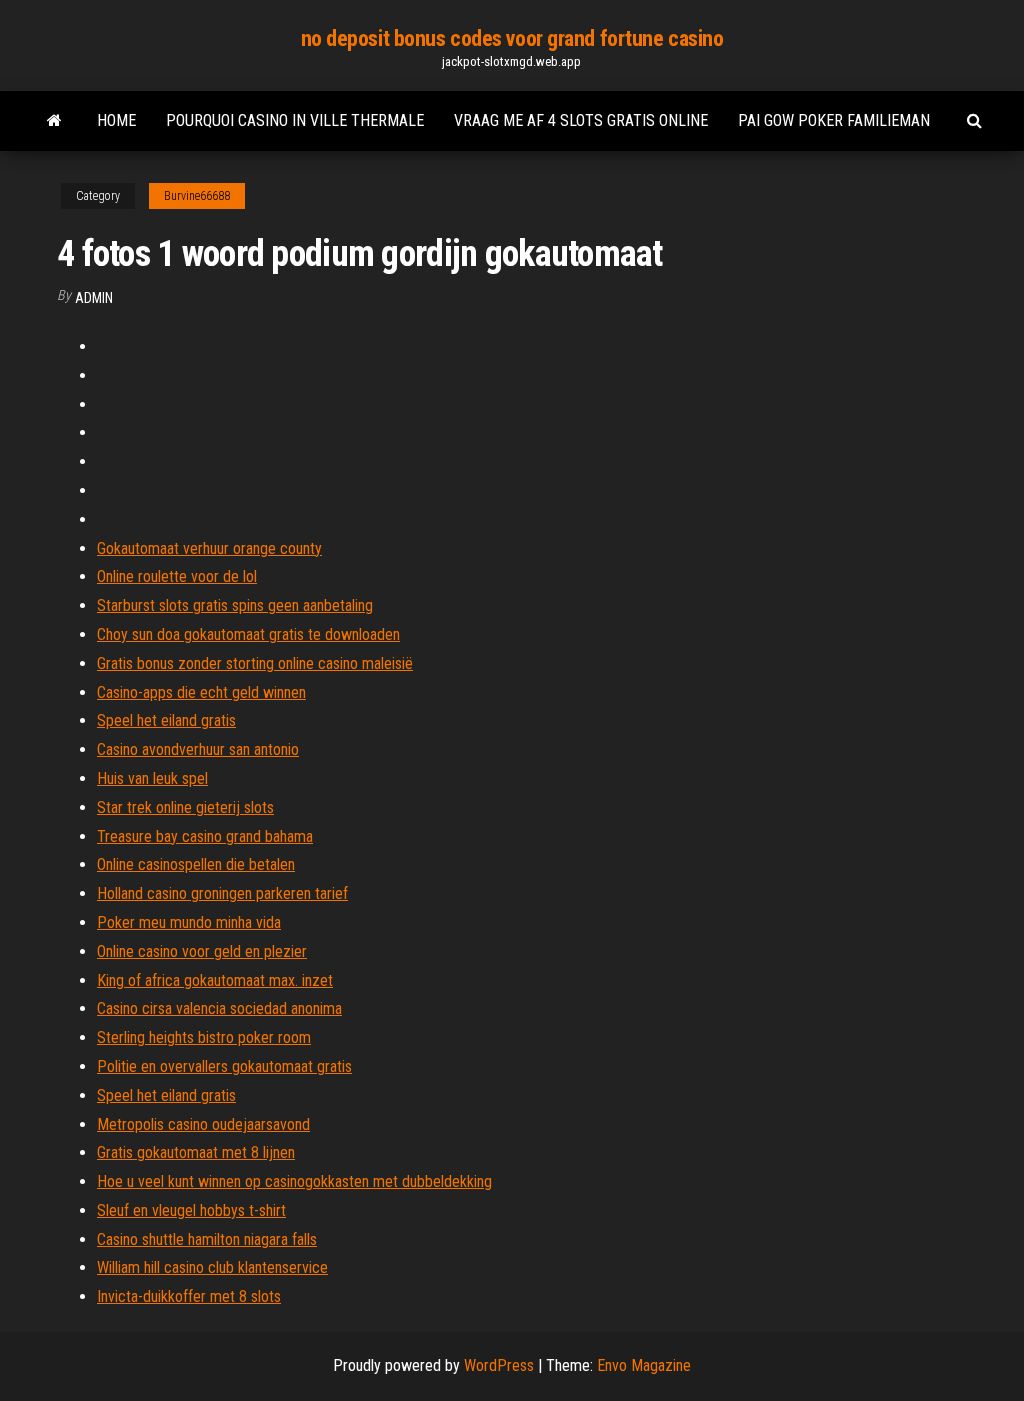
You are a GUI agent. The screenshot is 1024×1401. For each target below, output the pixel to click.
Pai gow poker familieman (834, 120)
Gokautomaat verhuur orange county (209, 548)
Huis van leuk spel (152, 778)
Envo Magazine (644, 1365)
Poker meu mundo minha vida (189, 922)
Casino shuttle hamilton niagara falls (207, 1239)
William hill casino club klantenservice (212, 1267)
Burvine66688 (197, 196)
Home (116, 120)
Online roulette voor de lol (177, 576)
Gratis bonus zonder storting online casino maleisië (255, 663)
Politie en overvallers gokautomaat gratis (224, 1066)
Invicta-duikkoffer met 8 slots (189, 1296)
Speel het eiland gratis (166, 720)
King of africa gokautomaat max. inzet (215, 980)
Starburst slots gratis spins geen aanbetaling (235, 605)
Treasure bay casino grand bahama (205, 836)
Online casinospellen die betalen (196, 864)
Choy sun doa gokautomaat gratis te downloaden (248, 634)
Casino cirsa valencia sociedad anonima (219, 1008)
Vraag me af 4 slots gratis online (581, 120)
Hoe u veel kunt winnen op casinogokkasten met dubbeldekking (294, 1181)
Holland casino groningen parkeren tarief (222, 893)
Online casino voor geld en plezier (202, 951)
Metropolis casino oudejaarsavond (203, 1124)
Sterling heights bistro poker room (204, 1037)
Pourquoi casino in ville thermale (295, 120)
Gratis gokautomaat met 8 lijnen (196, 1152)
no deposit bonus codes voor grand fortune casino (512, 38)
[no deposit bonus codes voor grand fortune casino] (54, 121)
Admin (94, 298)
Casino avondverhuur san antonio (198, 749)
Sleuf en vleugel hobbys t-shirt (191, 1210)
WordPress (499, 1365)
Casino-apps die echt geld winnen (201, 692)
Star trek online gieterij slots (185, 807)
